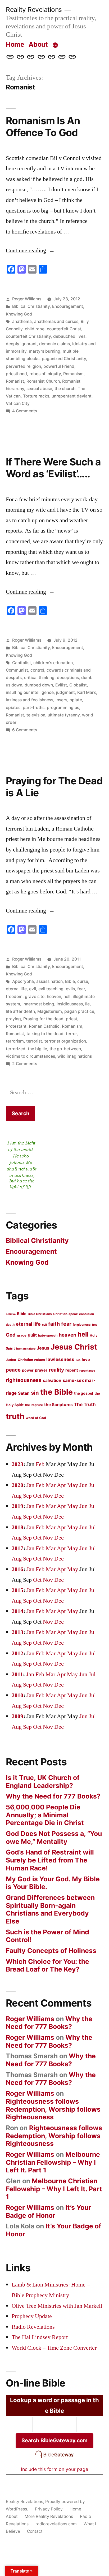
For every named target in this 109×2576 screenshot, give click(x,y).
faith (54, 1324)
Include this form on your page (54, 2469)
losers (61, 700)
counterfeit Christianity (28, 336)
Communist (17, 670)
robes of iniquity (45, 374)
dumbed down (39, 685)
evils (70, 989)
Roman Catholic (44, 1026)
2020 (17, 1485)
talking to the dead (45, 1034)
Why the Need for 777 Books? (53, 1796)
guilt (32, 1335)
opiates (13, 708)
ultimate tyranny (64, 715)
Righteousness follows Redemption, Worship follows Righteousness (53, 2109)
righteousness (24, 1380)
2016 (17, 1569)
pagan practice (79, 1011)
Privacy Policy (49, 2509)
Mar (51, 1485)
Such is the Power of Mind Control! (47, 1936)
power (28, 1370)
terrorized (16, 1049)
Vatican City (18, 403)
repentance (87, 1371)
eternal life (16, 989)
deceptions (68, 678)
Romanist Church (43, 381)
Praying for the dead (43, 1019)
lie (87, 1004)
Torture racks (36, 396)
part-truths (34, 708)
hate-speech (48, 1335)
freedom (14, 997)
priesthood (16, 374)
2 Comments (25, 1064)
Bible (70, 981)
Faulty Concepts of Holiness (51, 1951)
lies (78, 1360)
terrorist (34, 1041)
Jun (83, 1485)
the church (65, 389)
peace (13, 1370)
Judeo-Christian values (25, 1360)
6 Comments (25, 730)
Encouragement (68, 306)
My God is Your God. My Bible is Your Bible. (53, 1883)
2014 (17, 1611)
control (37, 670)
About (38, 44)
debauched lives (69, 336)
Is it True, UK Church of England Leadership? (43, 1782)
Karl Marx (87, 692)
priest (72, 1019)
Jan (30, 1485)
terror (71, 1034)
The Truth (85, 1404)
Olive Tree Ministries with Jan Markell (57, 2306)
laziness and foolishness (29, 700)
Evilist (61, 685)
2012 (17, 1653)
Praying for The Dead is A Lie (54, 787)
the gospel (84, 1393)
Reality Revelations (34, 10)
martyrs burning (45, 351)
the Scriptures (58, 1405)
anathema (22, 321)
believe (11, 1314)
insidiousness (70, 1004)
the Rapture (34, 1405)
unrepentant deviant (72, 396)
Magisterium (50, 1011)
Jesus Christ (74, 1347)
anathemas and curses (56, 321)
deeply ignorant (21, 344)
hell (67, 997)
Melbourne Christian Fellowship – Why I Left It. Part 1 (53, 2162)
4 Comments (25, 411)
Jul (92, 1485)
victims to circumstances (30, 1056)
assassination (49, 981)
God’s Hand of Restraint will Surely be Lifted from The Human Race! (50, 1860)
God (11, 1335)
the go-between (65, 1049)
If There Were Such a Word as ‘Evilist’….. (53, 468)
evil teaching (51, 989)
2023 (17, 1464)
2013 (17, 1632)
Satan (24, 1393)
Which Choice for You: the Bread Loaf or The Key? (47, 1965)
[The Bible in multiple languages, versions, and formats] (54, 2458)
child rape (35, 329)
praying (13, 1019)
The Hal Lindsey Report (40, 2337)
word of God (36, 1418)
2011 (17, 1674)
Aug (17, 1496)
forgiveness (82, 1325)
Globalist (78, 685)
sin (35, 1393)
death (10, 1325)
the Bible (56, 1392)
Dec (59, 1496)
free (95, 1325)
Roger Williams (27, 299)
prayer (41, 1370)
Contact (35, 2531)
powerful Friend (59, 366)
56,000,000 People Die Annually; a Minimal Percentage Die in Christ (45, 1815)
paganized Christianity (64, 359)
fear (81, 989)
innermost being (38, 1004)
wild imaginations (75, 1056)
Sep (27, 1496)
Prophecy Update (32, 2316)
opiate (76, 700)
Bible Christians (40, 1314)
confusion (87, 1314)
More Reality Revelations (49, 2516)
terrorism (15, 1041)
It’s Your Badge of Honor (48, 2211)
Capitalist (22, 663)
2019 (17, 1506)
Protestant (16, 1026)
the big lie (37, 1049)
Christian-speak (65, 1314)
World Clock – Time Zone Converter (54, 2348)
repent (72, 1370)
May (73, 1485)
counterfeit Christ (64, 329)
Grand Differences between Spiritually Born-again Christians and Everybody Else (50, 1909)
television (36, 715)
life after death (20, 1011)
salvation (52, 1380)
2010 (17, 1695)
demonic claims (54, 344)
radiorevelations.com (56, 2524)
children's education (53, 663)
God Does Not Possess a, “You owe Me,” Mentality (54, 1838)
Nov (48, 1496)
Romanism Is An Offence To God (43, 127)
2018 (17, 1527)
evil (33, 989)
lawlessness (60, 1359)
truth (15, 1416)
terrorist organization (65, 1041)
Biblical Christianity (31, 306)
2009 (17, 1716)
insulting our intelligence (30, 692)
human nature (26, 1349)
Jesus (43, 1348)
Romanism (73, 374)
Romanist (15, 381)
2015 (17, 1590)
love (86, 1360)
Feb (40, 1464)
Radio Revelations (33, 2327)
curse (83, 981)
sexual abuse (39, 389)
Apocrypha (23, 981)
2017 (17, 1548)
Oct (37, 1496)
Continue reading (30, 250)
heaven (54, 997)
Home (15, 44)
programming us (63, 708)
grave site (35, 997)
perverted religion (23, 366)
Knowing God (19, 314)
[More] (55, 45)
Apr (61, 1485)
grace (22, 1335)
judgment (65, 692)
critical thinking (39, 678)
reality (56, 1370)
